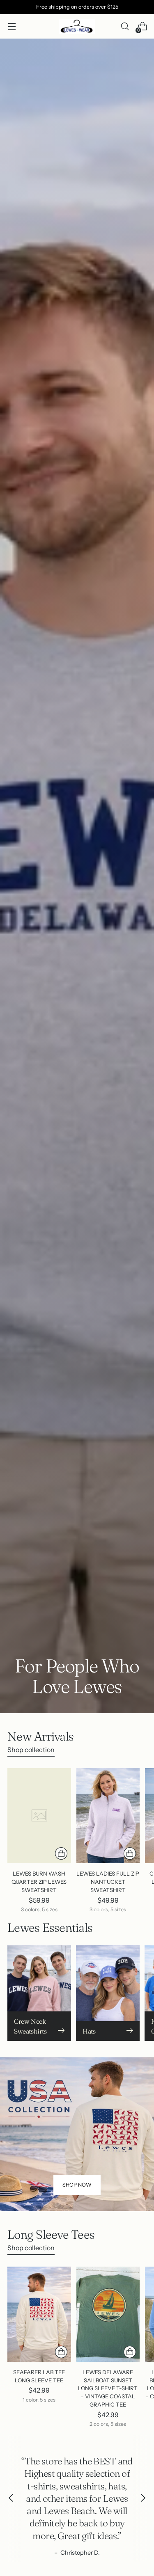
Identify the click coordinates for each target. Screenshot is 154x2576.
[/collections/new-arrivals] (77, 876)
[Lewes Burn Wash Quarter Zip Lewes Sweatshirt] (39, 1816)
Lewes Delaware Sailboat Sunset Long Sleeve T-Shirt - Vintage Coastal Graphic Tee (108, 2388)
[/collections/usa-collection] (77, 2134)
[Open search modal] (125, 26)
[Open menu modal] (12, 26)
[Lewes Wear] (77, 26)
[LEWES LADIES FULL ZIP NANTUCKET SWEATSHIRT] (108, 1816)
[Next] (143, 2498)
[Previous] (11, 2498)
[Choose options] (61, 1853)
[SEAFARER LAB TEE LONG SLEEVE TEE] (39, 2314)
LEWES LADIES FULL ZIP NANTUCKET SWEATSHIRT (108, 1882)
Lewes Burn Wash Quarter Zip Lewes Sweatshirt (39, 1882)
